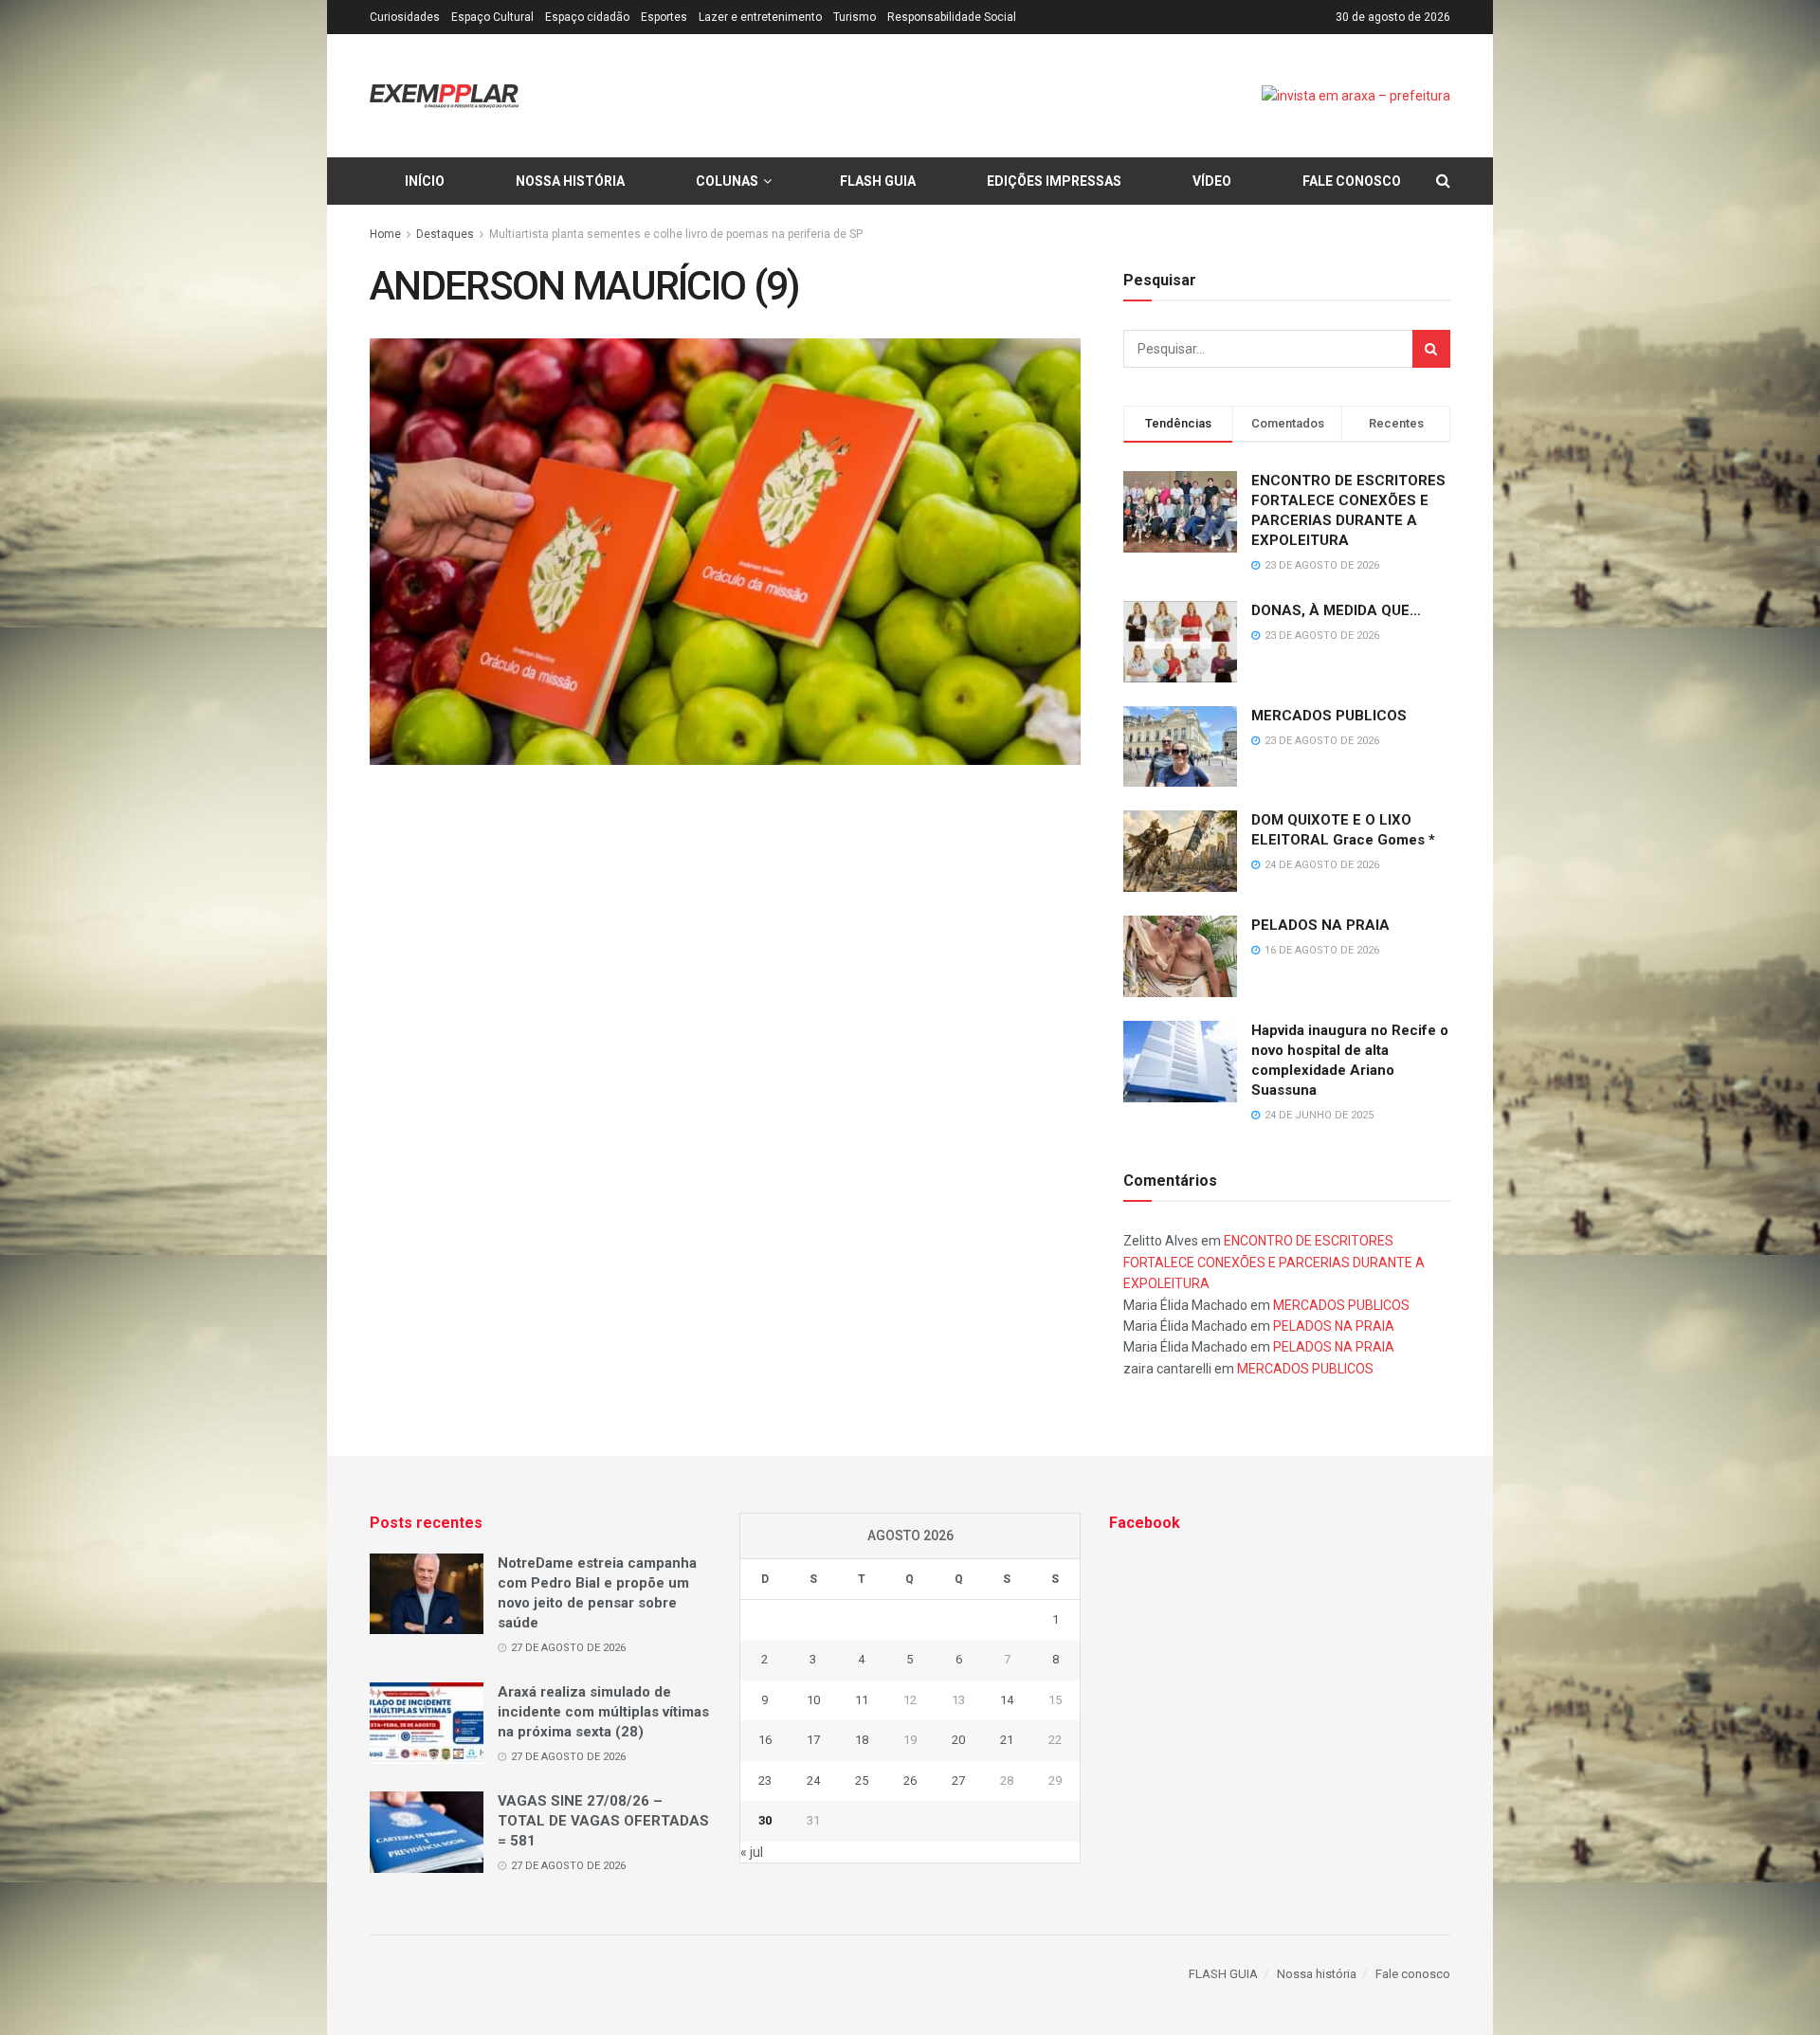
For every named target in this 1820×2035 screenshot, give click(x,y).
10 (813, 1700)
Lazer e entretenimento (760, 17)
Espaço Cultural (492, 17)
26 (910, 1781)
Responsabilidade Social (952, 17)
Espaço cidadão (587, 17)
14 (1007, 1700)
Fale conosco (1352, 181)
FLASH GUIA (878, 181)
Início (425, 181)
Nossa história (570, 181)
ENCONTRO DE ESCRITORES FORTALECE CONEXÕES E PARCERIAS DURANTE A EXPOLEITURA (1274, 1262)
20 (958, 1740)
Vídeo (1212, 181)
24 (813, 1781)
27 (958, 1781)
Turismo (855, 17)
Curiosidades (405, 17)
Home (385, 234)
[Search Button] (1431, 349)
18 (862, 1740)
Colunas (727, 181)
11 (862, 1700)
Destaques (445, 234)
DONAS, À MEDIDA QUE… (1336, 610)
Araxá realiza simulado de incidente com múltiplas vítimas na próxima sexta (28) (603, 1712)
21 (1007, 1740)
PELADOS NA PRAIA (1320, 925)
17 (813, 1740)
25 (862, 1781)
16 (765, 1740)
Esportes (664, 17)
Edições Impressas (1054, 181)
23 (765, 1781)
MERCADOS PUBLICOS (1329, 716)
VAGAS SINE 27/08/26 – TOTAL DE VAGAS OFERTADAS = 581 (603, 1821)
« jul (752, 1852)
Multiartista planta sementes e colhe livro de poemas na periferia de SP (676, 234)
